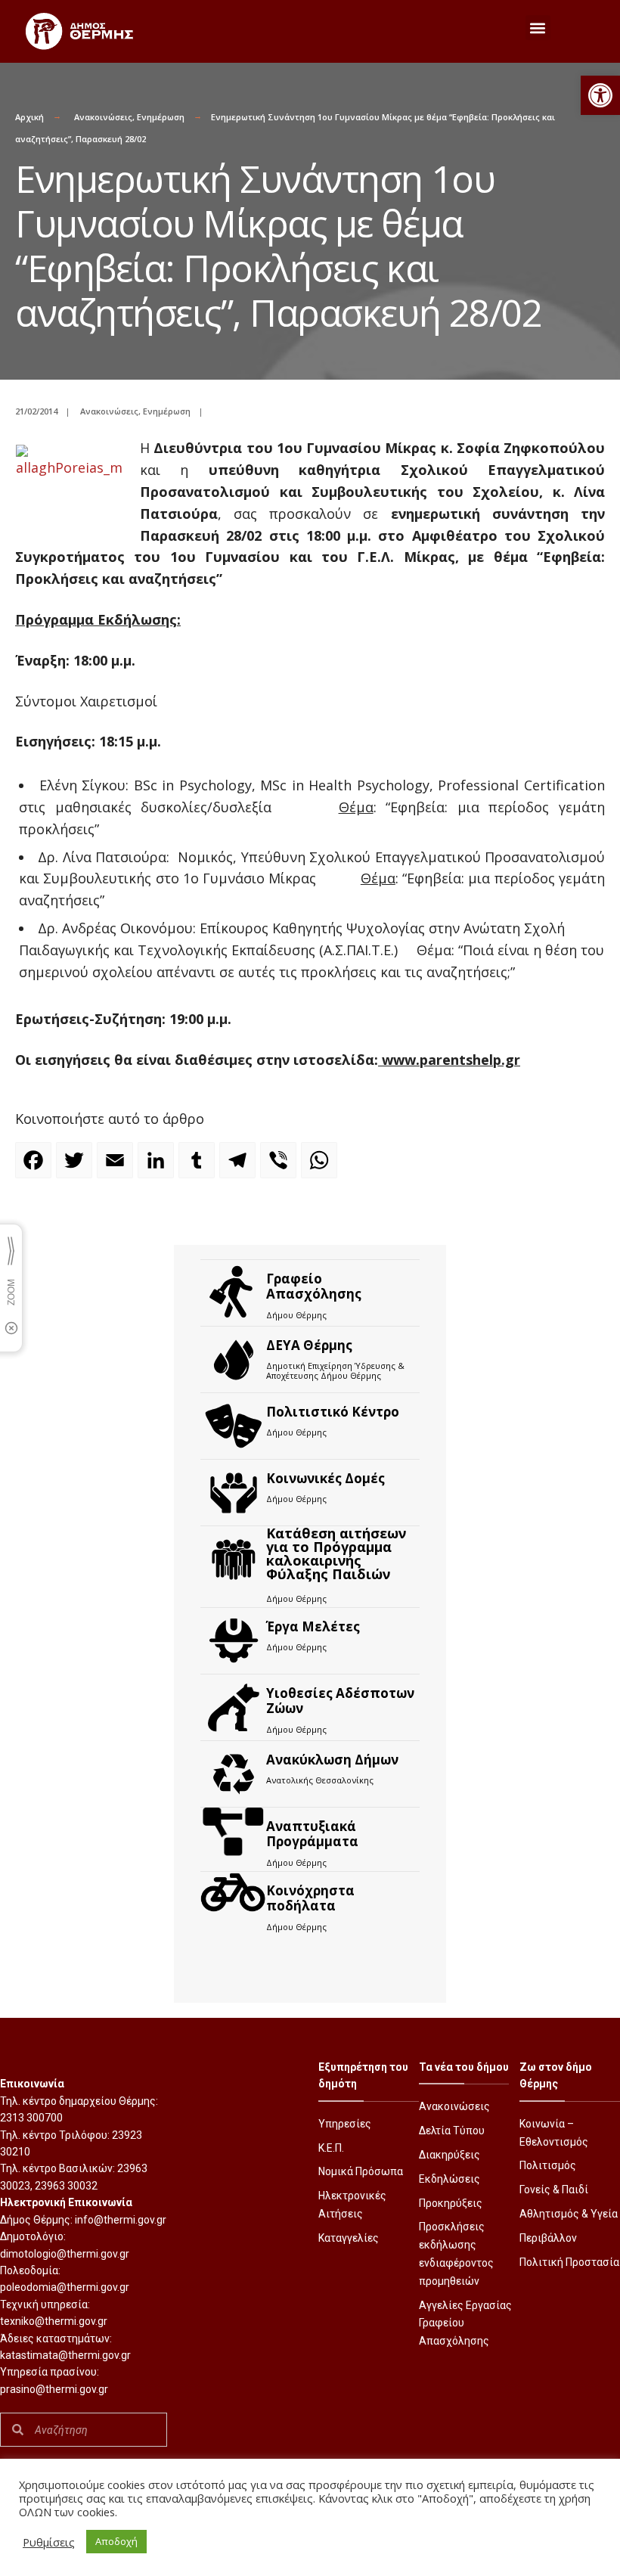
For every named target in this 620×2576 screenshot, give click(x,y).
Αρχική (29, 117)
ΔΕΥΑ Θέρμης (309, 1345)
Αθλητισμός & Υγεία (569, 2214)
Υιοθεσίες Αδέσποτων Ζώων (340, 1701)
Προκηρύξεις (451, 2203)
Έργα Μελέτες (313, 1626)
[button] (600, 95)
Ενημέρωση (161, 117)
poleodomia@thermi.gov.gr (65, 2287)
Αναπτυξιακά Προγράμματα (312, 1834)
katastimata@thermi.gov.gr (65, 2355)
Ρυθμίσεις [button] (49, 2542)
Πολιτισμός (548, 2165)
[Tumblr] (199, 1167)
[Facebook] (36, 1167)
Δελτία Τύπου (452, 2131)
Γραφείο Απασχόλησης (314, 1286)
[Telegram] (240, 1167)
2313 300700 (31, 2118)
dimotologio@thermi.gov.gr (65, 2254)
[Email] (117, 1167)
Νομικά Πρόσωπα (361, 2171)
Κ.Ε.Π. (331, 2148)
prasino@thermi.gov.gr (54, 2389)
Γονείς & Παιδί (554, 2190)
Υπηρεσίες (345, 2124)
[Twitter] (76, 1167)
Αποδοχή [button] (116, 2541)
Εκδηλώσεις (449, 2179)
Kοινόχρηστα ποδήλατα (310, 1898)
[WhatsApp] (321, 1167)
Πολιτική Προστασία (569, 2262)
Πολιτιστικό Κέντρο (333, 1412)
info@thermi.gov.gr (121, 2220)
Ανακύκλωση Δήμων (332, 1760)
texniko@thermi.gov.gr (54, 2321)
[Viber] (281, 1167)
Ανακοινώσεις (103, 117)
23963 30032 (66, 2186)
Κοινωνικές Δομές (325, 1478)
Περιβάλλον (548, 2238)
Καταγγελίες (349, 2238)
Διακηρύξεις (449, 2155)
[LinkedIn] (158, 1167)
